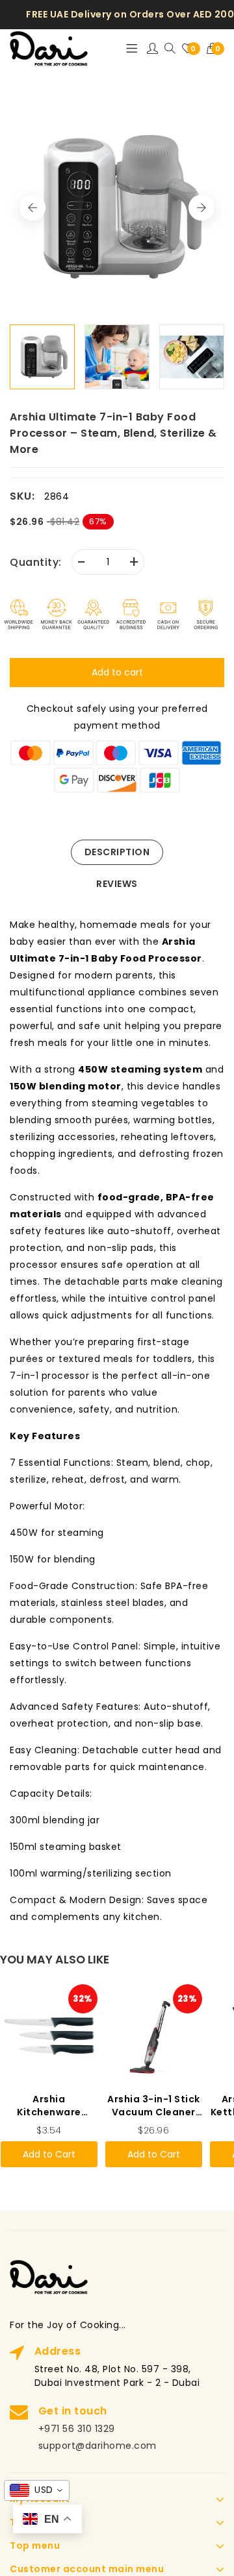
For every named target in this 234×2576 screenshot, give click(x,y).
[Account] (153, 49)
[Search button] (170, 49)
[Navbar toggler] (132, 49)
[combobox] (37, 2490)
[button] (216, 49)
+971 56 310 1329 (77, 2429)
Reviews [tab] (117, 884)
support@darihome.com (97, 2446)
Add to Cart (49, 2154)
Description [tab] (117, 852)
